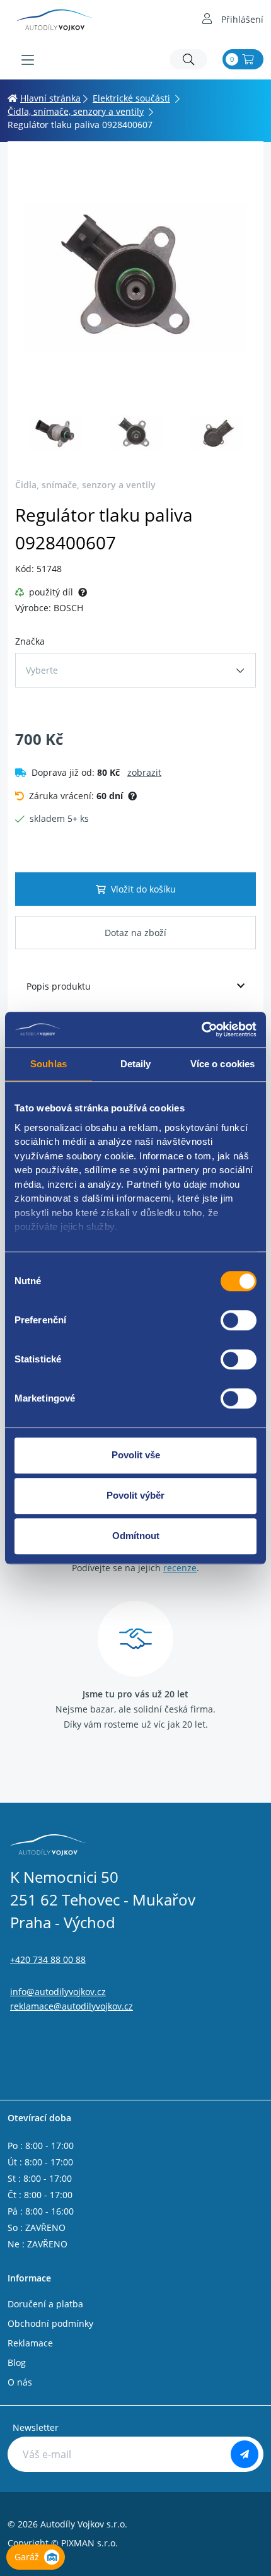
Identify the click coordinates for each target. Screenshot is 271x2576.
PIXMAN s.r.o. (89, 2543)
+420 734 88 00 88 (48, 1959)
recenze (180, 1568)
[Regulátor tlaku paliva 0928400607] (135, 277)
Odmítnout (136, 1536)
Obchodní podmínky (50, 2323)
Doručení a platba (45, 2304)
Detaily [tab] (136, 1064)
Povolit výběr (135, 1495)
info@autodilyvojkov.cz (58, 1992)
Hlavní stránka (50, 98)
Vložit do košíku (143, 889)
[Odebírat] (245, 2454)
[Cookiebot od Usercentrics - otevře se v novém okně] (201, 1029)
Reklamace (30, 2343)
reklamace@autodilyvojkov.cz (72, 2006)
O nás (20, 2382)
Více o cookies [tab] (222, 1064)
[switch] (239, 1320)
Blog (17, 2362)
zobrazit (144, 772)
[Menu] (28, 60)
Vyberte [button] (42, 670)
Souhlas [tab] (49, 1064)
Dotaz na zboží (135, 933)
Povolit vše (136, 1455)
